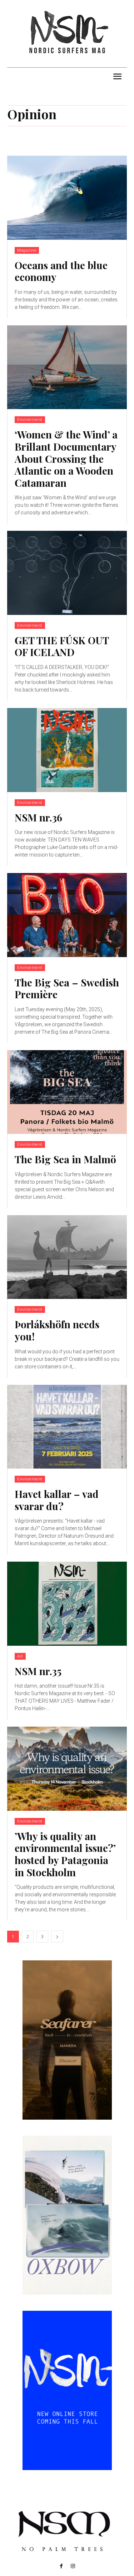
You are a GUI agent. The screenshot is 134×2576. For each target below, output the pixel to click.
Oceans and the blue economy (61, 271)
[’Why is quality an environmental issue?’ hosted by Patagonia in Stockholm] (67, 1769)
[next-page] (57, 1937)
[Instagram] (73, 2566)
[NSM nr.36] (67, 750)
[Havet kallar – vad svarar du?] (67, 1427)
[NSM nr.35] (67, 1604)
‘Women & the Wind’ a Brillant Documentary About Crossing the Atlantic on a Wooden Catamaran (66, 458)
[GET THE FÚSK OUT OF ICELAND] (67, 573)
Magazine (27, 250)
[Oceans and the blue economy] (67, 198)
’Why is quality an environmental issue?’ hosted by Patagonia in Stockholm (65, 1854)
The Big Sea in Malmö (65, 1159)
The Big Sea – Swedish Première (67, 988)
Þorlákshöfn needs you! (57, 1330)
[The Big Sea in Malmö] (67, 1092)
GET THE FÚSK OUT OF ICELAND (62, 646)
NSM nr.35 (38, 1671)
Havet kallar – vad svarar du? (57, 1500)
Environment (30, 420)
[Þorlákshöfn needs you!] (67, 1257)
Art (20, 1656)
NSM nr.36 (38, 817)
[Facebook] (61, 2566)
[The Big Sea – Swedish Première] (67, 915)
